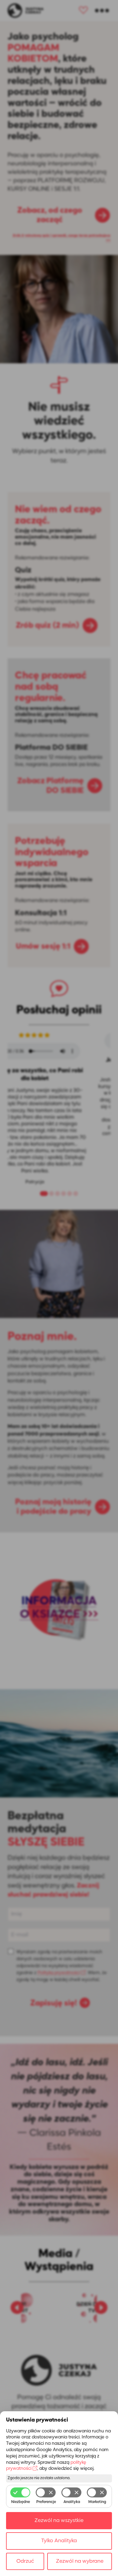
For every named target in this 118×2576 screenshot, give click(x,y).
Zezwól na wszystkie (59, 2521)
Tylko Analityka (59, 2541)
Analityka (72, 2502)
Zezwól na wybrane (80, 2561)
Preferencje (46, 2502)
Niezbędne (21, 2502)
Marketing (97, 2502)
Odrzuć (25, 2561)
